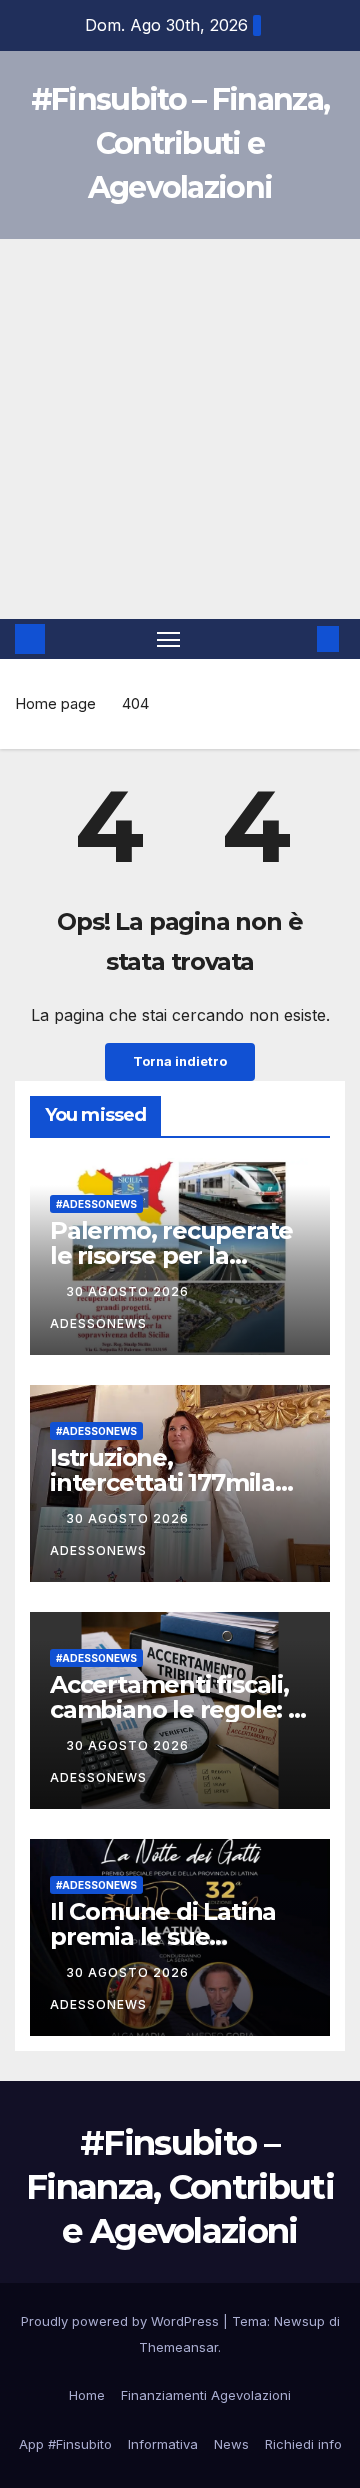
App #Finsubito (65, 2444)
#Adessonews (96, 1204)
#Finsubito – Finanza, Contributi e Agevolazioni (180, 143)
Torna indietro (180, 1061)
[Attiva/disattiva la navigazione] (169, 639)
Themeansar (178, 2347)
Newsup (299, 2321)
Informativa (163, 2444)
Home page (55, 703)
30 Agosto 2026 (129, 1291)
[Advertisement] (180, 429)
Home (87, 2395)
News (231, 2444)
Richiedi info (303, 2444)
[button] (298, 639)
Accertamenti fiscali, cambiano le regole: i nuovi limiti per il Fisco (179, 1709)
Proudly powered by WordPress (122, 2321)
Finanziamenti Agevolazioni (206, 2395)
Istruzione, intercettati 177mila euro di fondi (162, 1482)
